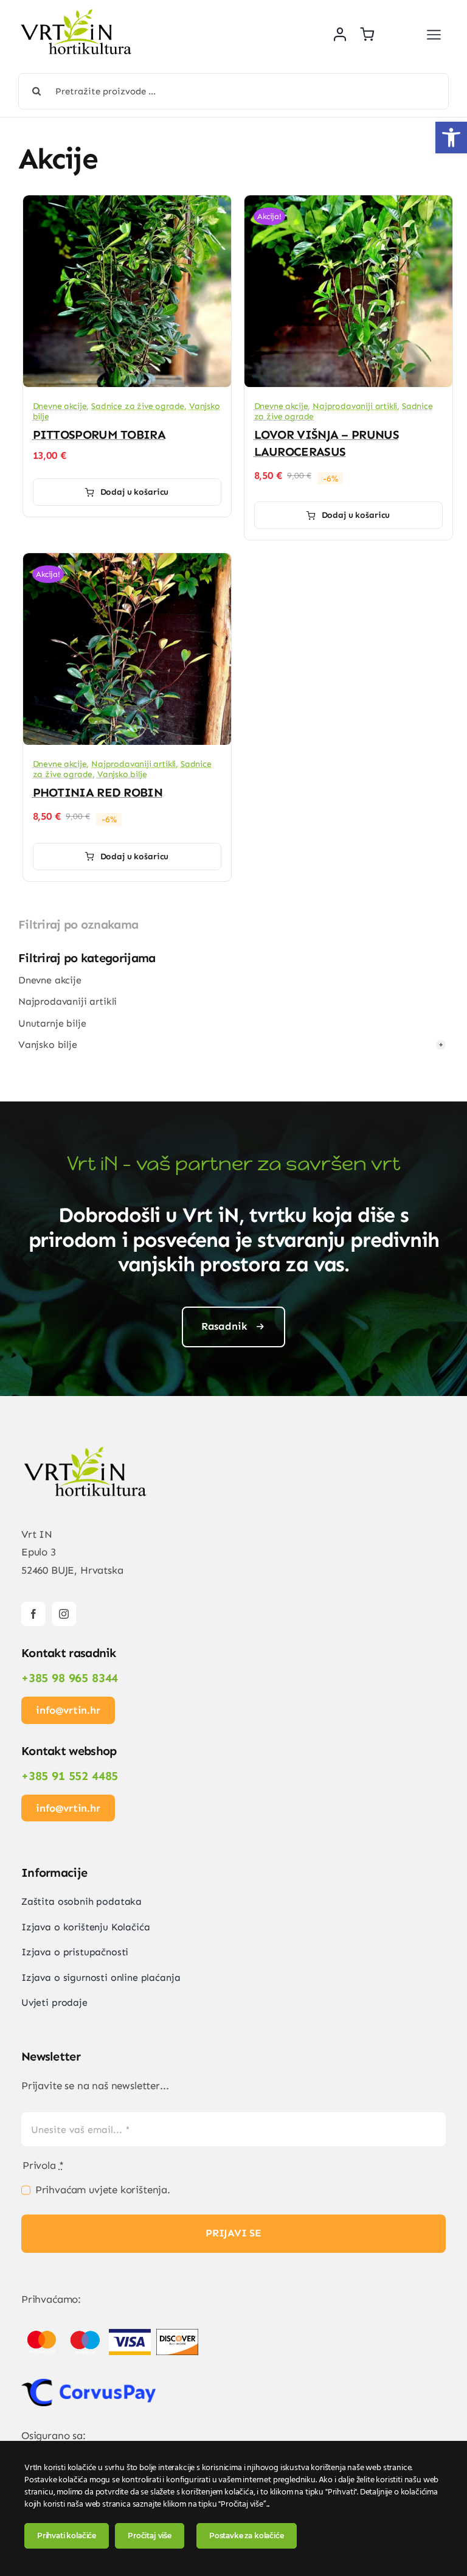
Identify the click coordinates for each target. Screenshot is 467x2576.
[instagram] (64, 1614)
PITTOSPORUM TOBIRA (99, 435)
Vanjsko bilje (122, 774)
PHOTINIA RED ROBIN (98, 792)
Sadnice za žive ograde (138, 406)
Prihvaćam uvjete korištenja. (103, 2190)
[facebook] (33, 1614)
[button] (451, 138)
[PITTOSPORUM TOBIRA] (127, 204)
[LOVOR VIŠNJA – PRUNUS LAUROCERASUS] (348, 204)
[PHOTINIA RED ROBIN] (127, 562)
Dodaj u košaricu (135, 492)
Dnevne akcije (60, 406)
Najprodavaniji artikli (355, 406)
